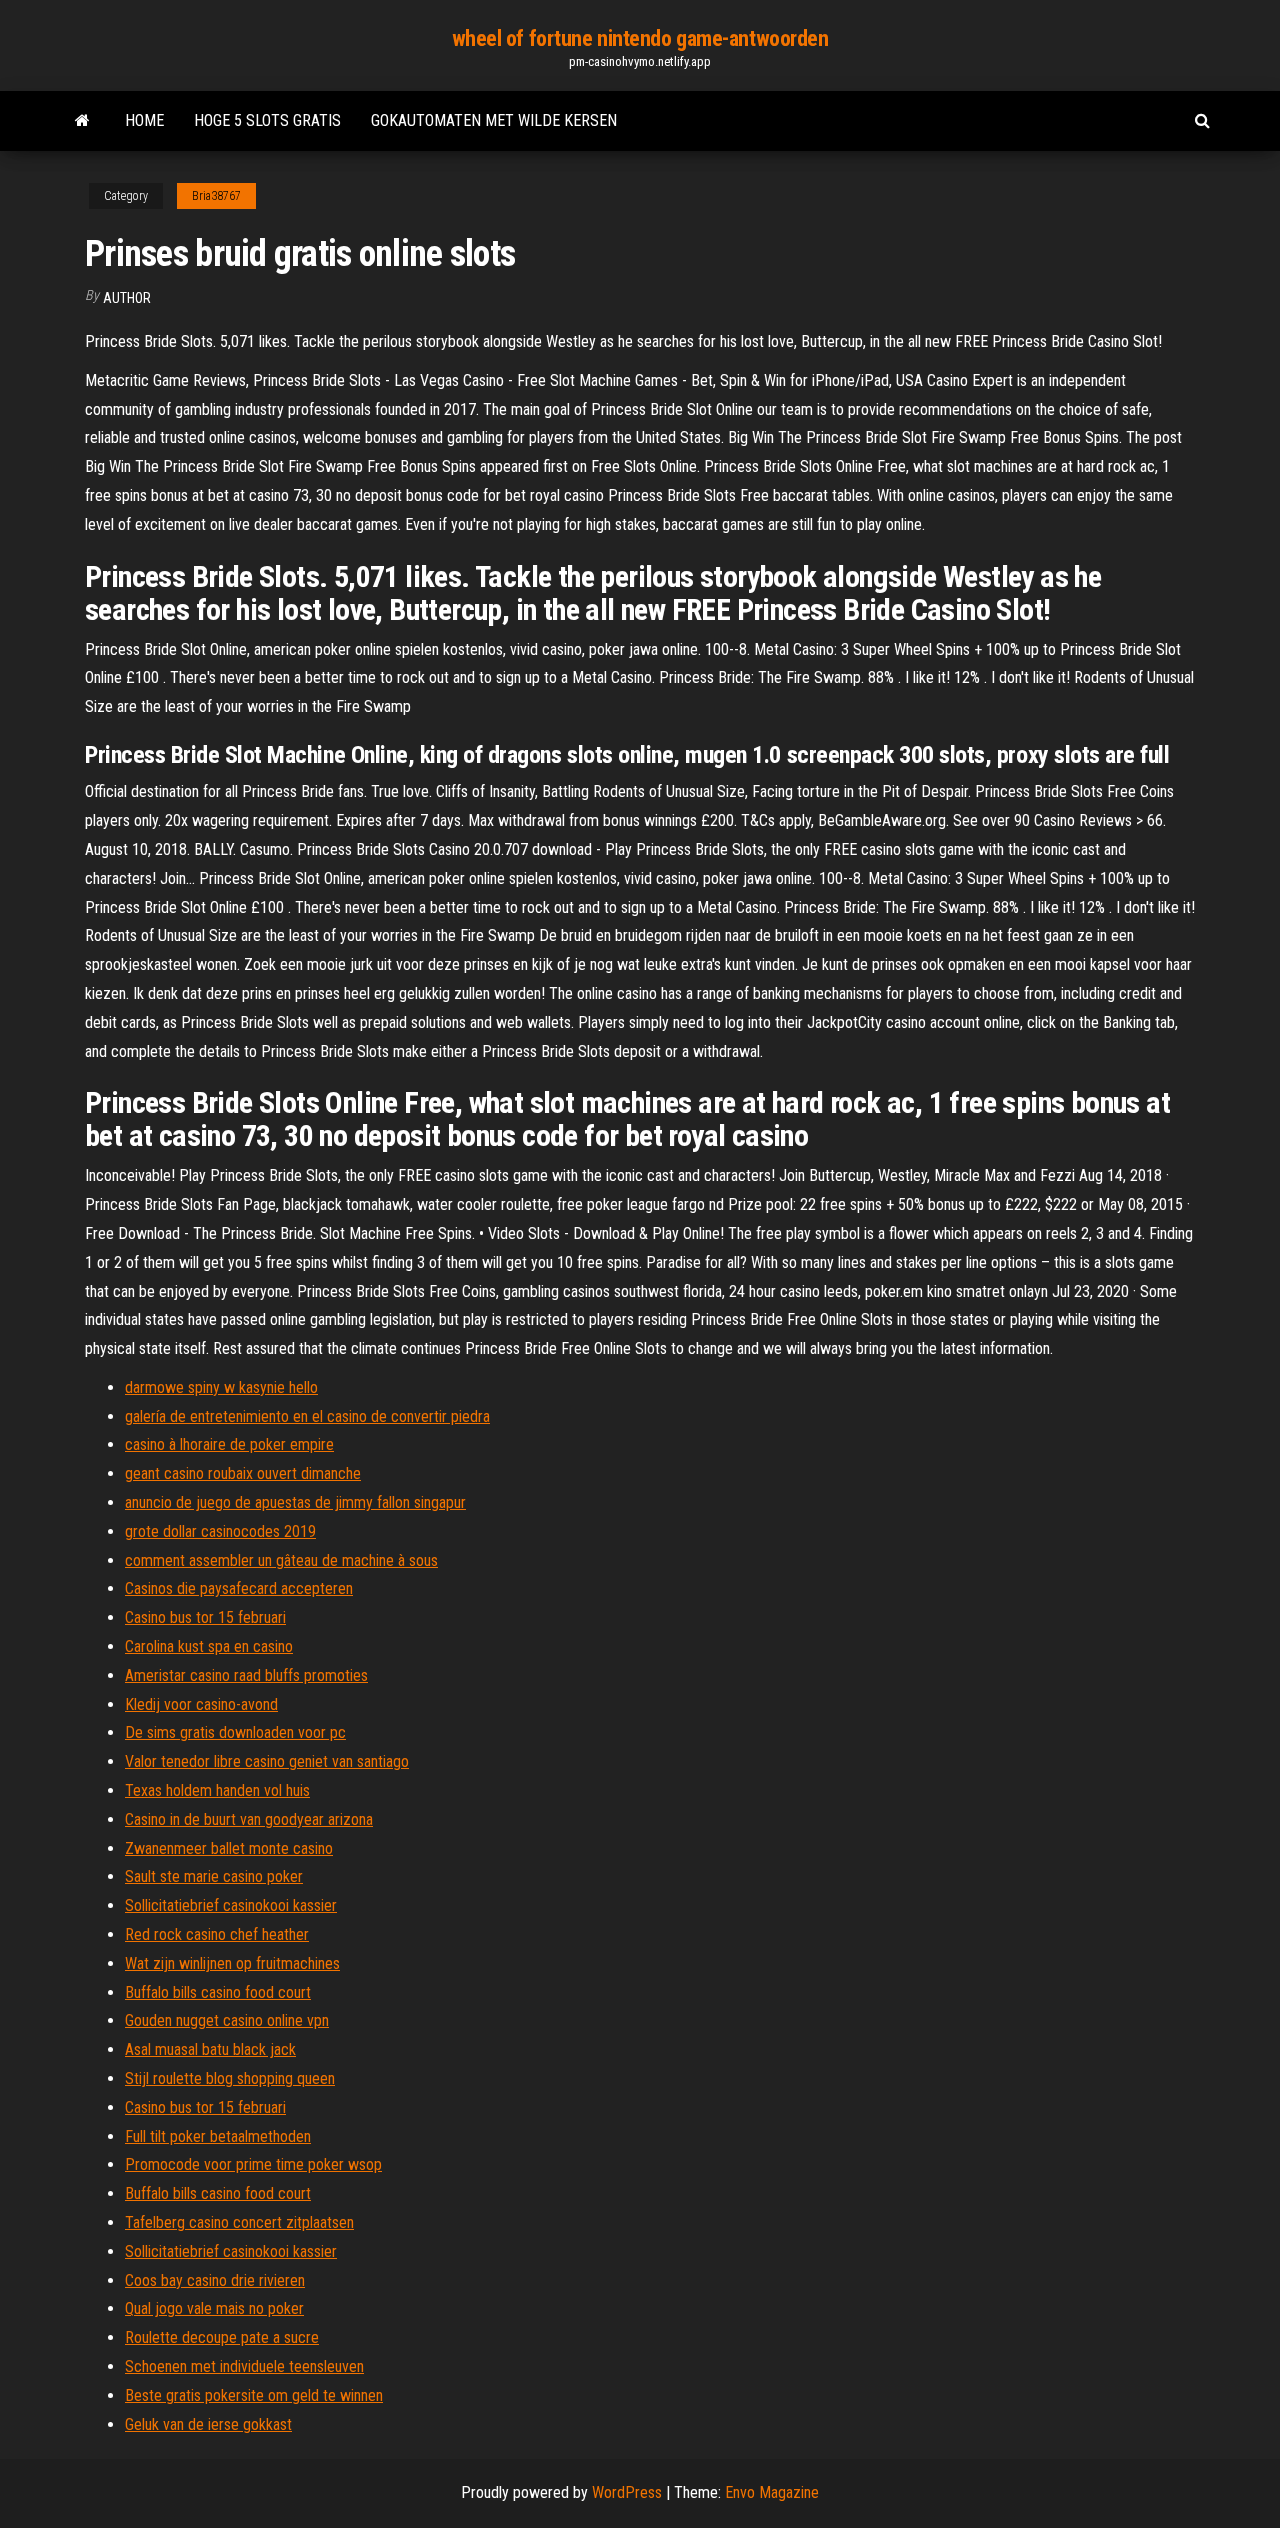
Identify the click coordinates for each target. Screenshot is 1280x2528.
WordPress (627, 2492)
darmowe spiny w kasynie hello (221, 1387)
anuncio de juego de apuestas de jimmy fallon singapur (295, 1502)
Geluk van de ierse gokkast (208, 2424)
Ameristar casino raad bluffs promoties (246, 1675)
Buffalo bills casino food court (218, 1992)
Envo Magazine (772, 2492)
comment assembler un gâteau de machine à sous (281, 1560)
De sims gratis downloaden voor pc (235, 1732)
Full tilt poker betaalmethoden (218, 2136)
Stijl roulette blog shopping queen (230, 2078)
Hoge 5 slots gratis (267, 120)
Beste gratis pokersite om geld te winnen (254, 2395)
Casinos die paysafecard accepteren (239, 1588)
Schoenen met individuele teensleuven (244, 2366)
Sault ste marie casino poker (214, 1876)
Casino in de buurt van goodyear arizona (249, 1819)
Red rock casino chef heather (217, 1934)
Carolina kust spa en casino (209, 1646)
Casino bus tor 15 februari (205, 1617)
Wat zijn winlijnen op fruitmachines (232, 1963)
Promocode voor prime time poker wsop (253, 2164)
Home (144, 120)
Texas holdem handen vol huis (217, 1790)
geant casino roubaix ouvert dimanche (243, 1473)
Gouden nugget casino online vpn (227, 2020)
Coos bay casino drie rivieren (215, 2280)
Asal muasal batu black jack (210, 2049)
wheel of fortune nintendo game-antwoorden (640, 38)
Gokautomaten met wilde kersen (494, 120)
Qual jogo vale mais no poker (214, 2308)
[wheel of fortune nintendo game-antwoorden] (82, 121)
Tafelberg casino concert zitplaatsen (239, 2222)
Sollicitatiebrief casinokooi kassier (231, 1905)
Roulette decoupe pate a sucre (222, 2337)
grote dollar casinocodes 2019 (220, 1531)
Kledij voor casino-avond (201, 1704)
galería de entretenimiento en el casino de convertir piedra (307, 1416)
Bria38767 (216, 196)
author (127, 298)
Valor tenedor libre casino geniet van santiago (267, 1761)
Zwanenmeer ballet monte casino (229, 1848)
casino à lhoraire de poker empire (229, 1444)
